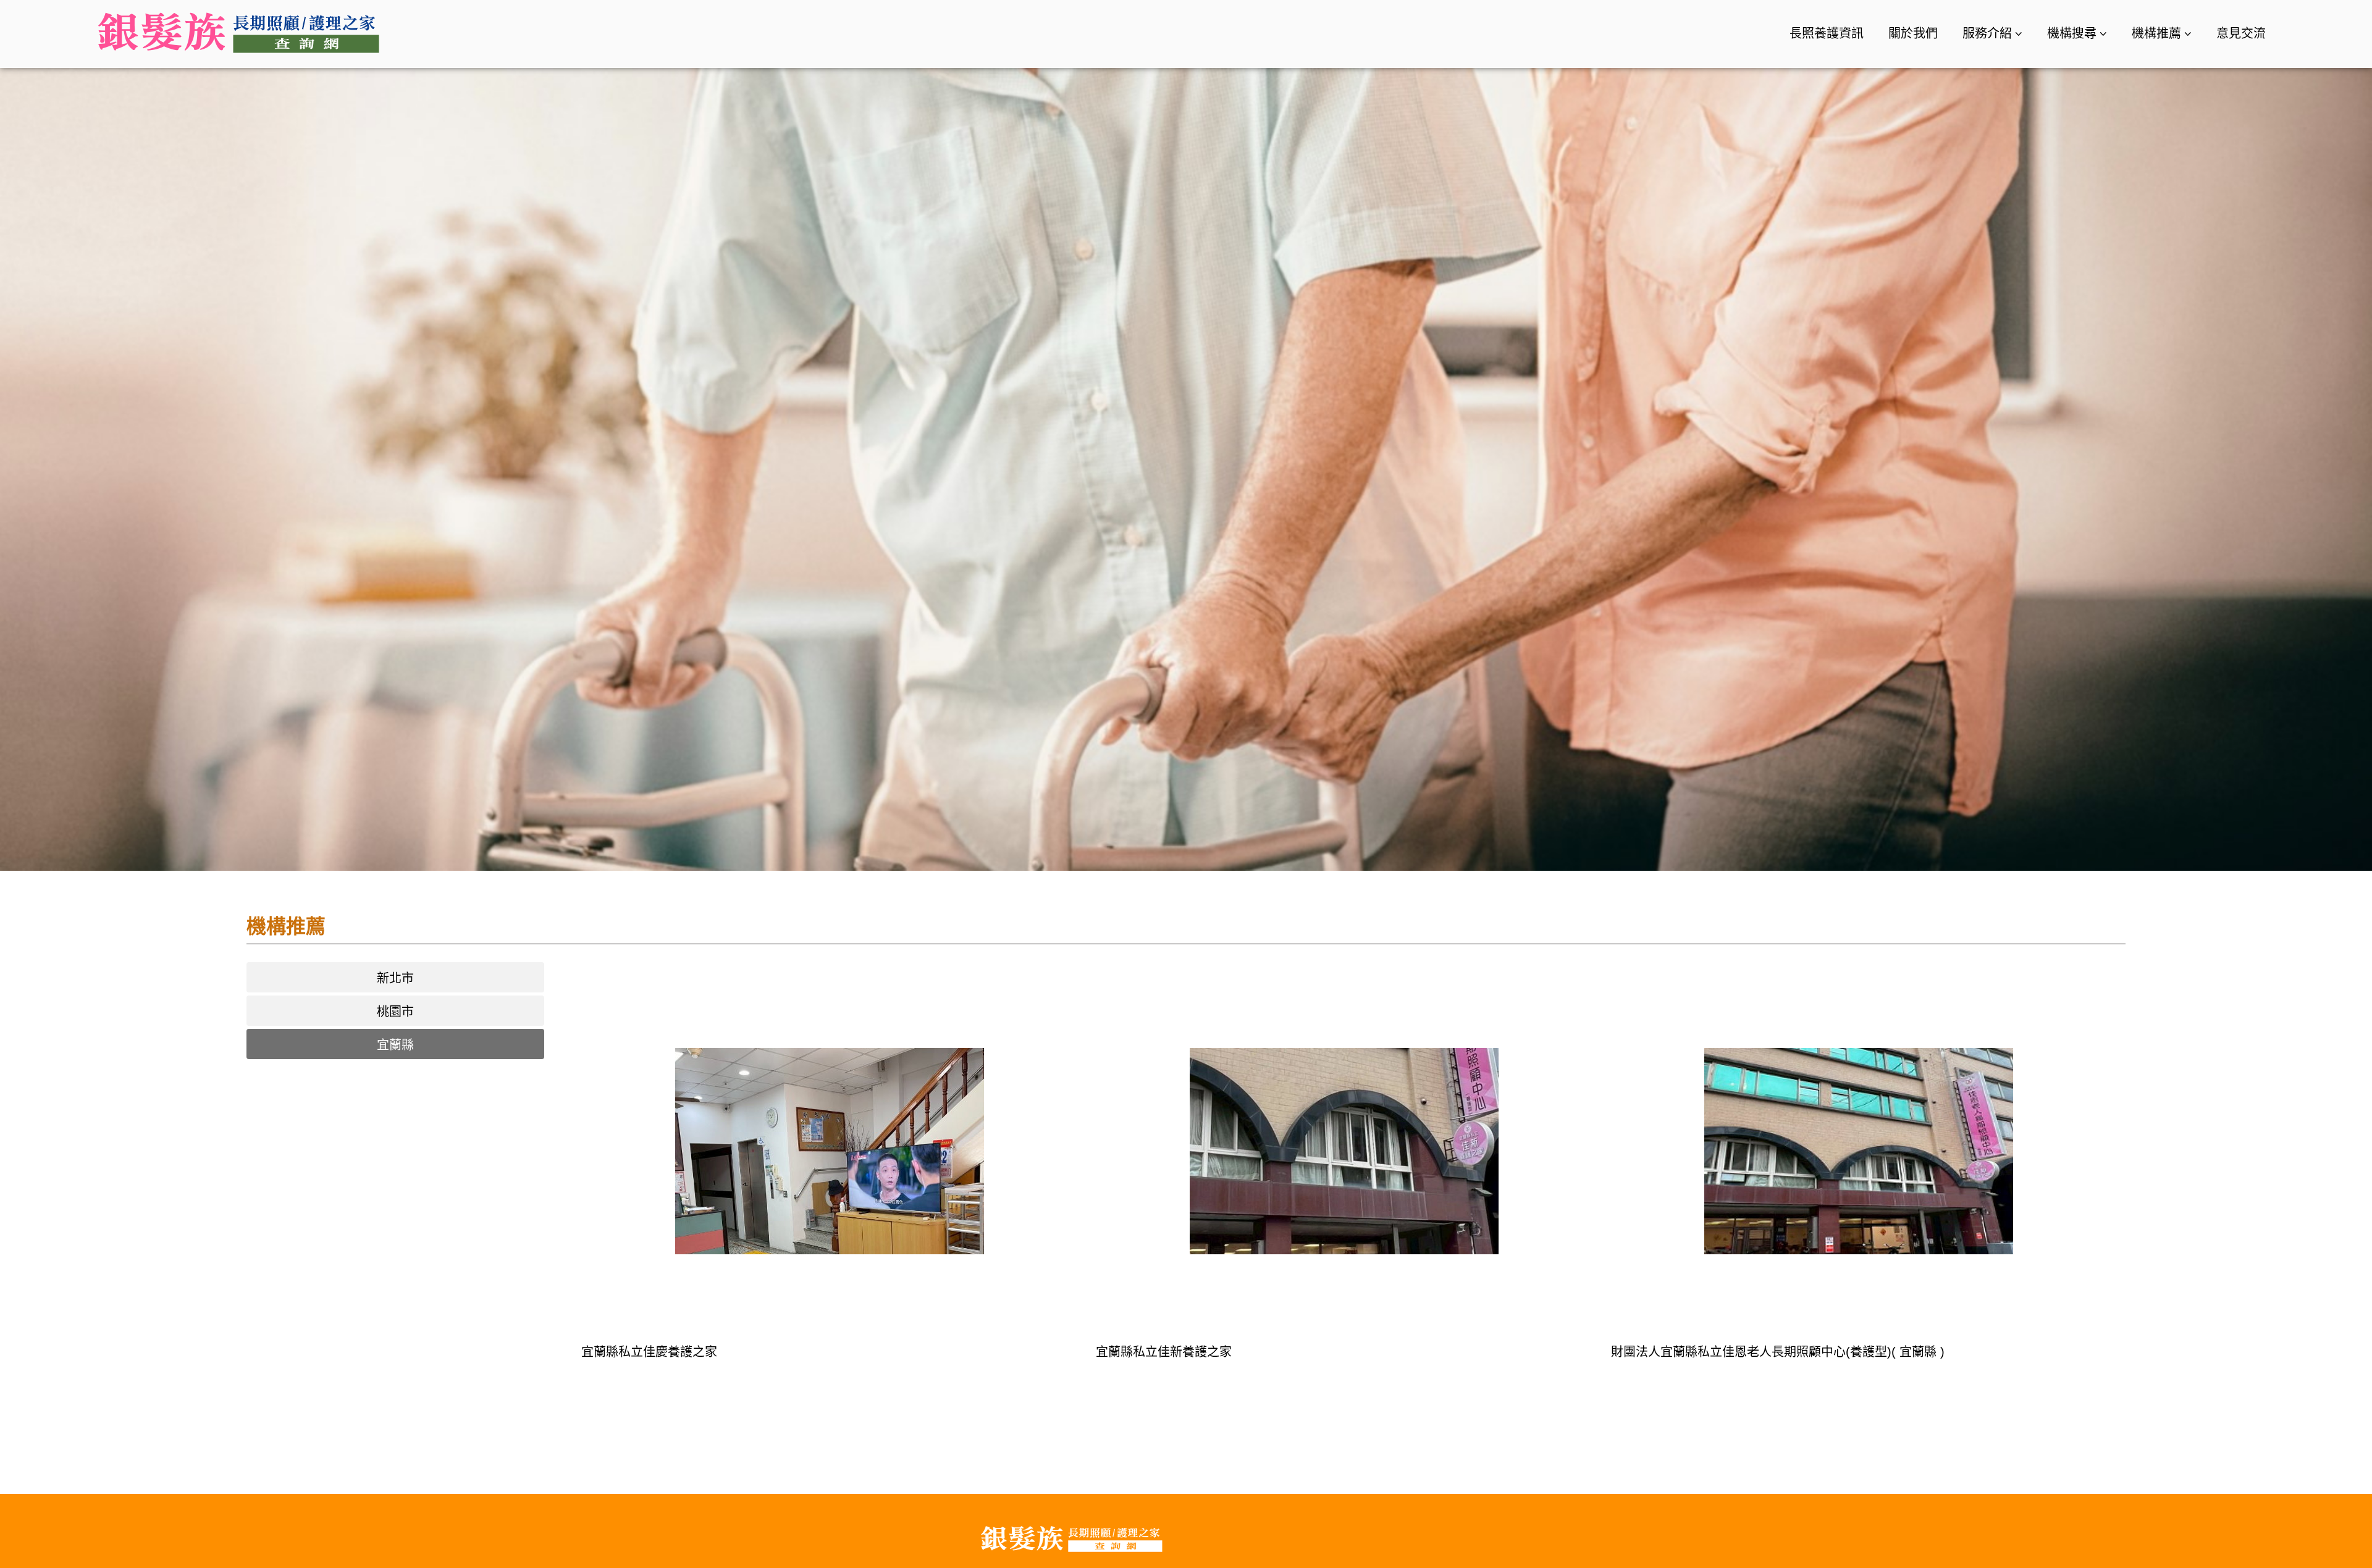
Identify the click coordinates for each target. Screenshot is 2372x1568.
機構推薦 (2156, 33)
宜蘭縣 (395, 1045)
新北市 (395, 978)
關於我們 (1913, 33)
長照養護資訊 (1827, 33)
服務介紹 (1987, 33)
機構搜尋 (2072, 33)
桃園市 (395, 1012)
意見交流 (2241, 33)
